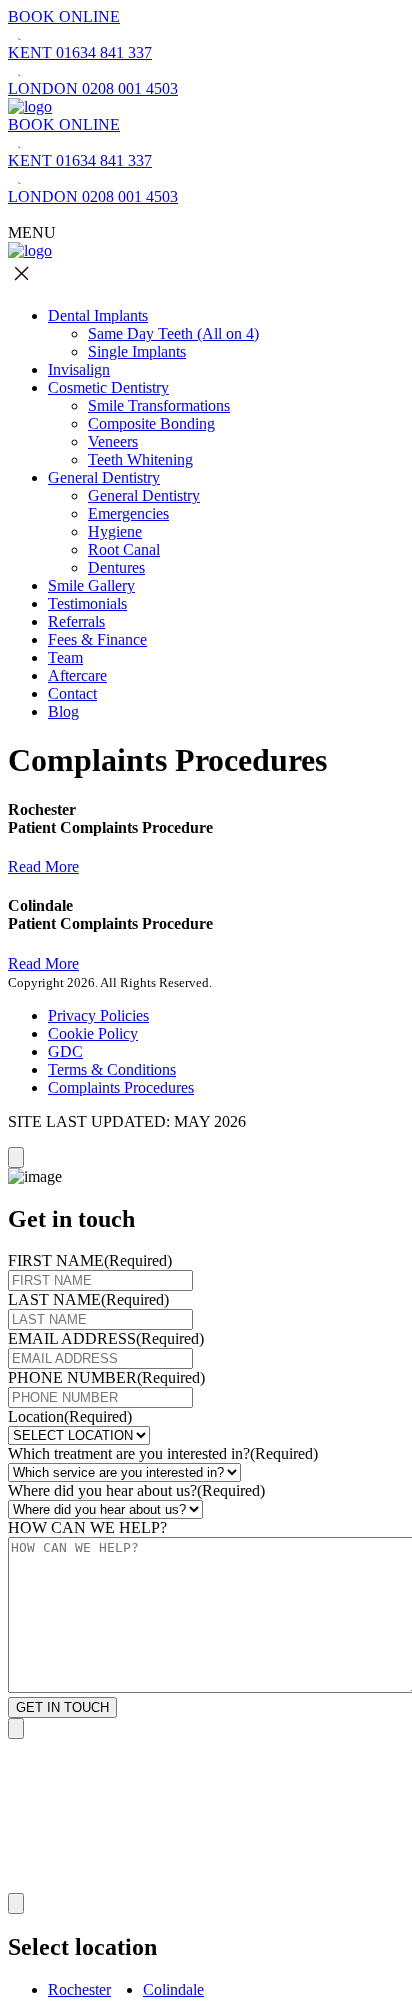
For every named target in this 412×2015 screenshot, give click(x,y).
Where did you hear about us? (136, 1490)
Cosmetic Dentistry (108, 387)
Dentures (116, 567)
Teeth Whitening (140, 459)
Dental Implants (98, 315)
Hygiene (115, 531)
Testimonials (87, 603)
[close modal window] (16, 1157)
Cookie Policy (93, 1033)
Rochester (79, 1989)
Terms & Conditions (112, 1069)
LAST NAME (88, 1299)
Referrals (76, 621)
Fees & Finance (97, 639)
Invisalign (79, 369)
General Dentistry (104, 477)
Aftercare (77, 675)
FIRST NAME (90, 1260)
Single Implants (137, 351)
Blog (63, 711)
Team (65, 657)
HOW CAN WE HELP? (87, 1527)
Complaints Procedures (121, 1087)
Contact (72, 693)
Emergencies (128, 513)
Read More (43, 866)
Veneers (113, 441)
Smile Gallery (91, 585)
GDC (65, 1051)
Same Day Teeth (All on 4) (173, 333)
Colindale (173, 1989)
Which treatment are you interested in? (163, 1453)
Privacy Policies (98, 1015)
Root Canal (124, 549)
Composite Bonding (151, 423)
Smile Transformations (159, 405)
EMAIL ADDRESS (106, 1338)
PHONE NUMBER (106, 1377)
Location (70, 1416)
